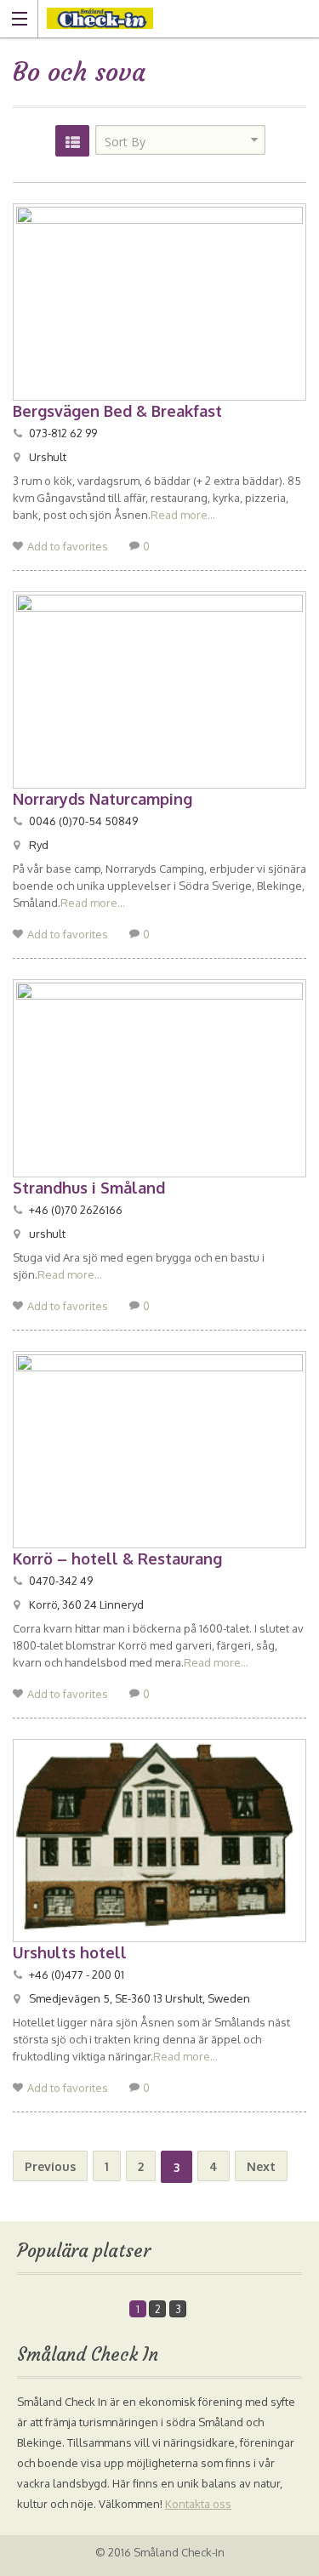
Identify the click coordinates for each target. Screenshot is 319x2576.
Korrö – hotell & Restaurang (117, 1559)
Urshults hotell (70, 1952)
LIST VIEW (72, 141)
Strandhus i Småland (89, 1188)
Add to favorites (68, 546)
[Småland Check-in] (143, 18)
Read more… (183, 515)
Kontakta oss (198, 2504)
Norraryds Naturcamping (103, 799)
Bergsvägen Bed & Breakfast (117, 411)
